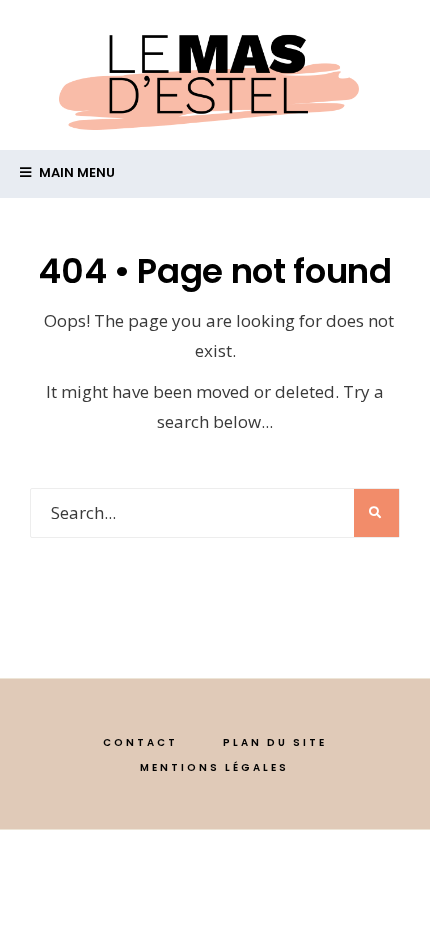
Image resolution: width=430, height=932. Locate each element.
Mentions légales (214, 767)
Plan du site (275, 742)
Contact (140, 742)
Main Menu (75, 172)
